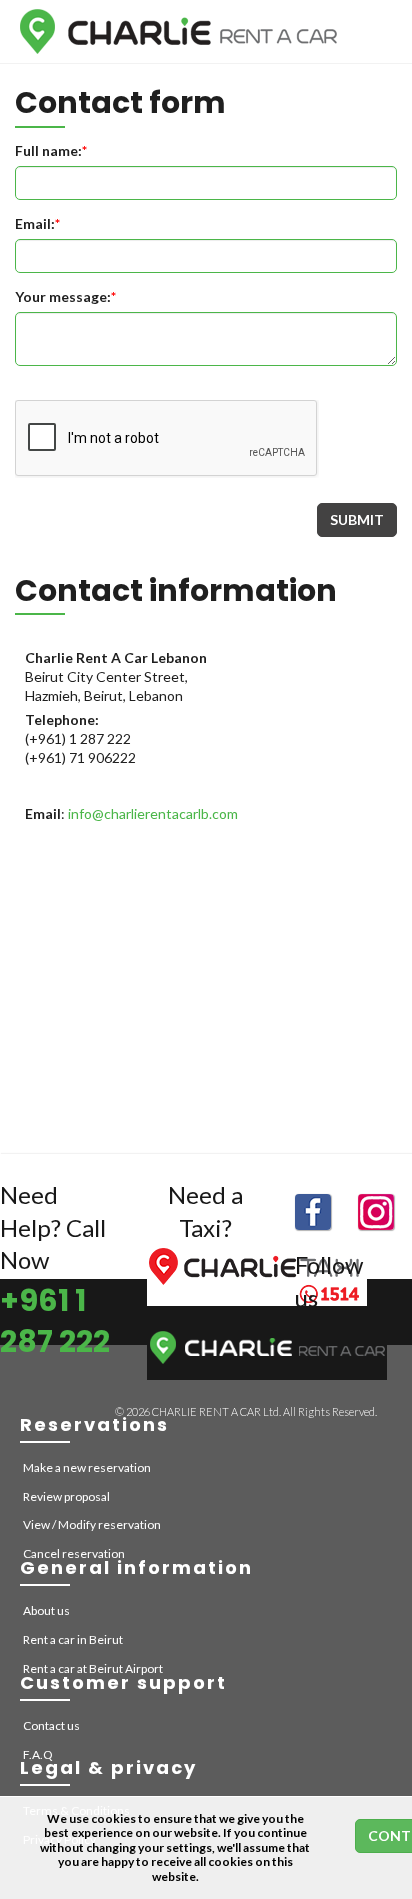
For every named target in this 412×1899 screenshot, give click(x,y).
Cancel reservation (74, 1553)
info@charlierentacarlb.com (153, 813)
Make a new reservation (87, 1467)
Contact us (51, 1725)
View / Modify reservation (92, 1524)
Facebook (313, 1212)
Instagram (376, 1212)
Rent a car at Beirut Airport (93, 1668)
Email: (37, 223)
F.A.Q (38, 1754)
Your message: (65, 296)
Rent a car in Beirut (73, 1639)
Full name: (51, 150)
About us (46, 1610)
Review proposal (66, 1496)
